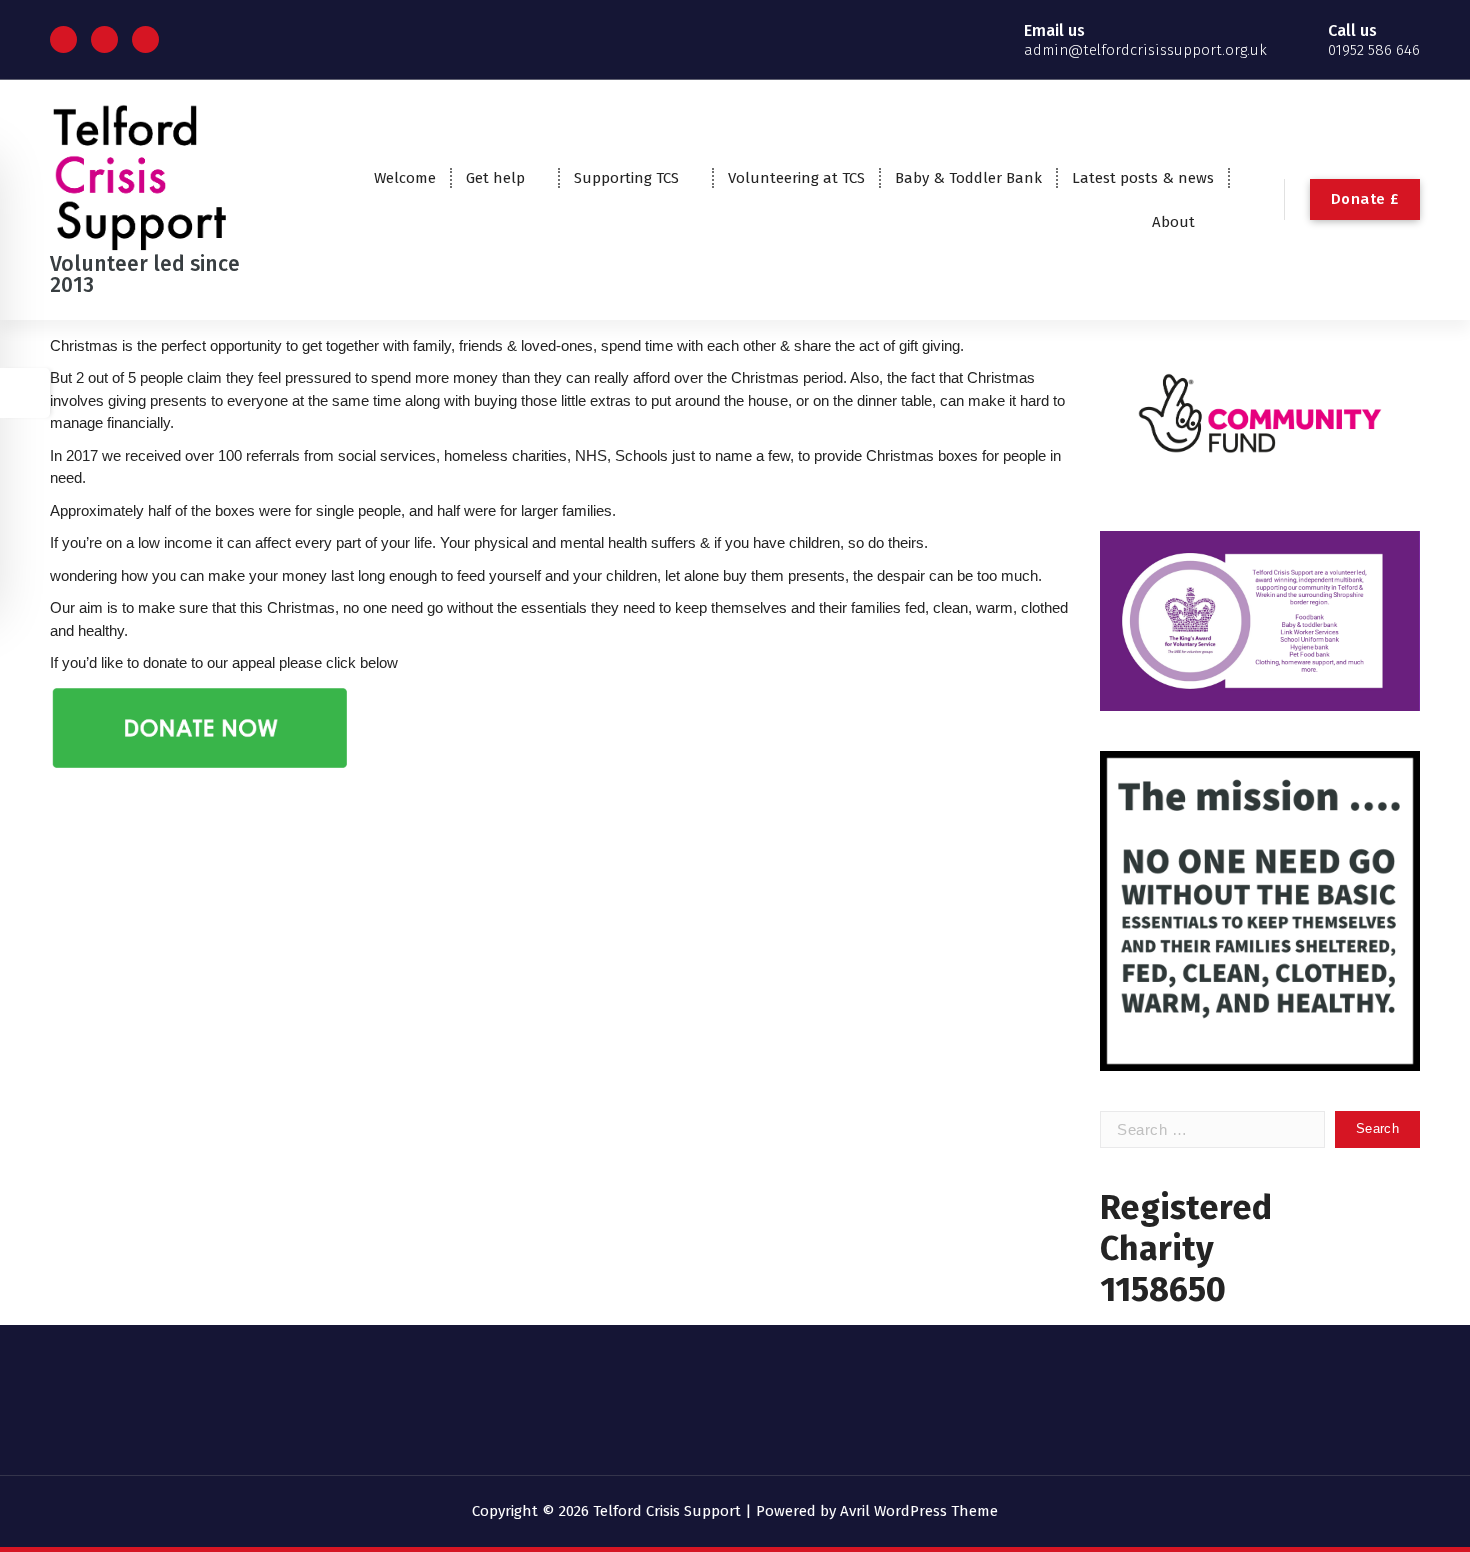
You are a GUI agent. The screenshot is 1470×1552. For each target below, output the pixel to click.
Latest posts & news (1143, 178)
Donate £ (1365, 199)
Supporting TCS (626, 178)
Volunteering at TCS (796, 178)
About (1173, 222)
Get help (495, 178)
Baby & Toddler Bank (968, 178)
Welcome (405, 178)
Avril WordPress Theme (919, 1511)
